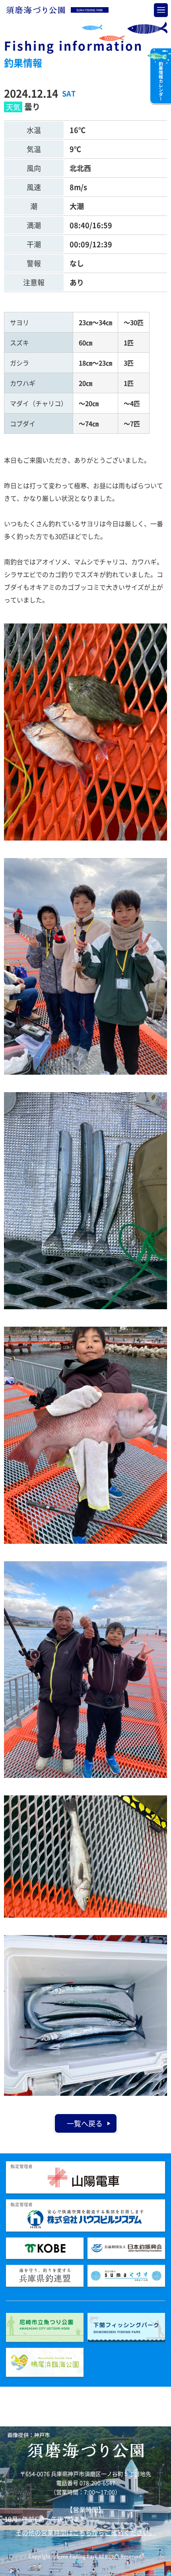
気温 (34, 149)
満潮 (34, 225)
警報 (34, 263)
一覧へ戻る (85, 2123)
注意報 (34, 282)
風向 (34, 168)
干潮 (34, 244)
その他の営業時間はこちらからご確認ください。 (85, 2532)
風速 (34, 187)
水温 (34, 130)
